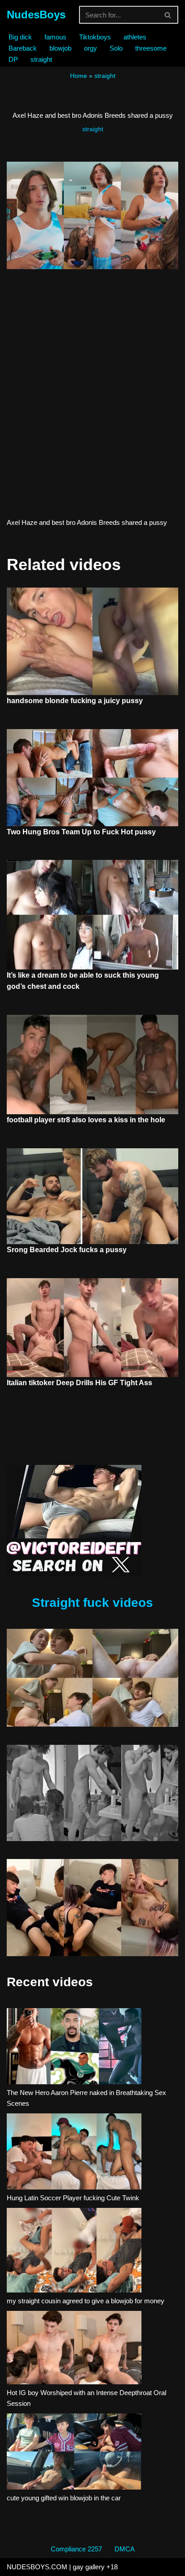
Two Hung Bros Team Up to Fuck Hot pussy (81, 832)
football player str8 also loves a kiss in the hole (86, 1120)
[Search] (168, 15)
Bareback (23, 48)
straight (41, 59)
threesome (151, 48)
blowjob (60, 48)
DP (13, 59)
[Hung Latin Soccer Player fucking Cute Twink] (74, 2153)
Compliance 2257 (76, 2549)
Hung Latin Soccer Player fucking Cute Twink (73, 2198)
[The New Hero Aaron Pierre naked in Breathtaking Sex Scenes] (74, 2048)
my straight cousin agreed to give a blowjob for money (86, 2301)
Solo (116, 48)
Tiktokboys (95, 37)
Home (79, 76)
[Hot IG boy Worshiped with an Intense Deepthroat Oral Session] (74, 2349)
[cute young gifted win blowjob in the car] (74, 2453)
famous (55, 37)
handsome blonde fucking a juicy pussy (75, 701)
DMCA (125, 2549)
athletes (135, 37)
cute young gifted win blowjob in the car (64, 2498)
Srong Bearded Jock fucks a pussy (67, 1250)
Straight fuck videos (92, 1603)
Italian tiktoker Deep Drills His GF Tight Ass (79, 1383)
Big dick (20, 37)
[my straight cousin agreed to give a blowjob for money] (74, 2252)
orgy (90, 48)
